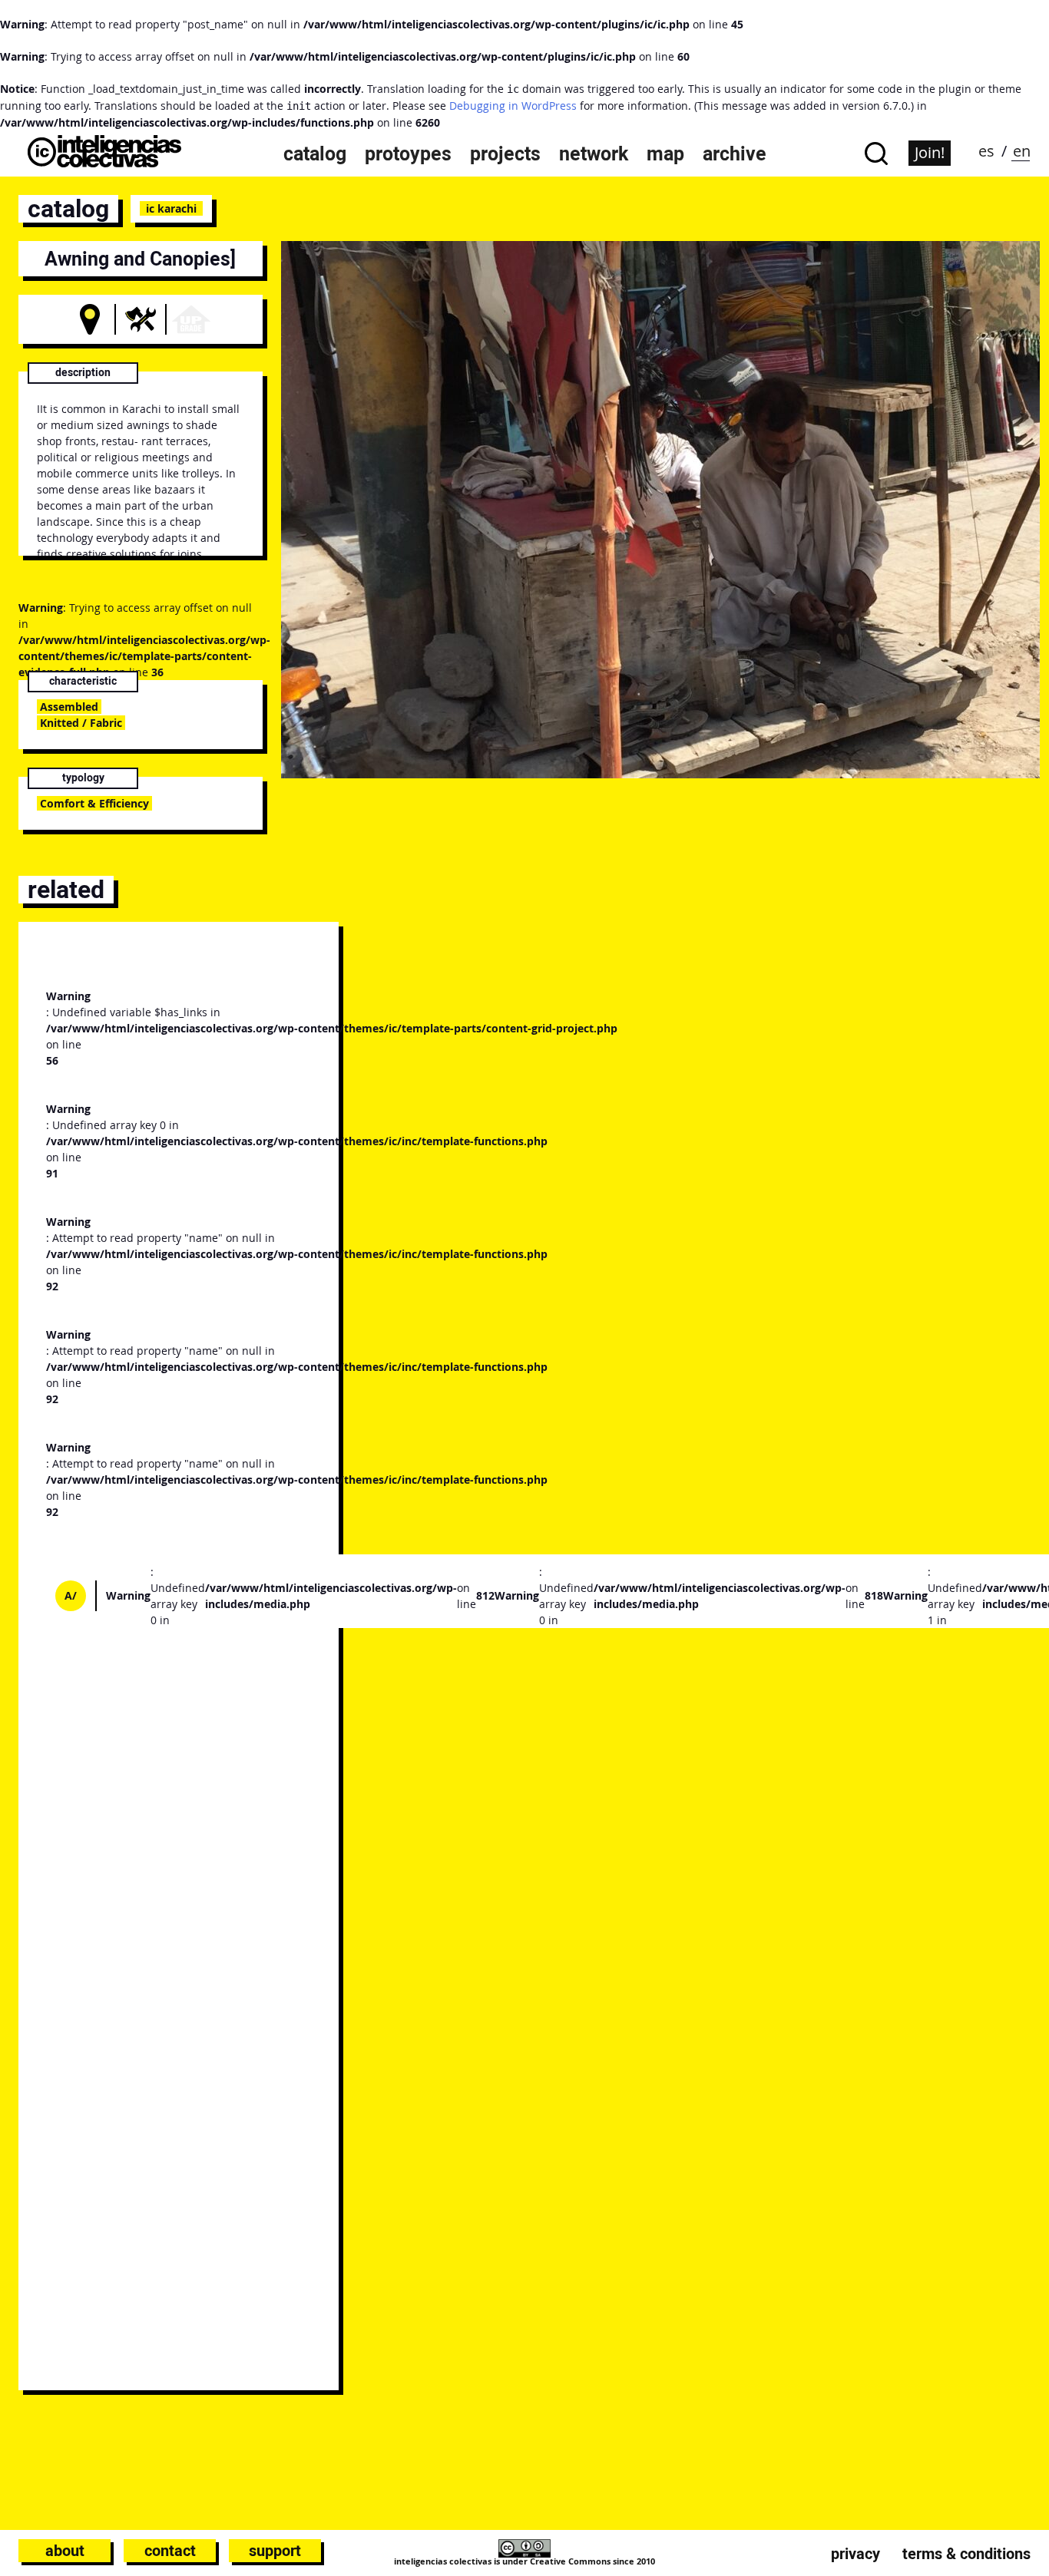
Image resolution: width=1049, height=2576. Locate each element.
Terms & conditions (966, 2554)
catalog (315, 154)
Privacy (855, 2554)
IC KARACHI (171, 208)
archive (735, 154)
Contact (170, 2551)
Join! (930, 152)
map (665, 154)
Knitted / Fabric (81, 723)
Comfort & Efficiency (94, 803)
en (1022, 151)
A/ (71, 1595)
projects (505, 154)
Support (275, 2551)
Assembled (69, 707)
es (986, 151)
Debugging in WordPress (513, 106)
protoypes (408, 154)
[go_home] (104, 163)
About (65, 2551)
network (594, 154)
